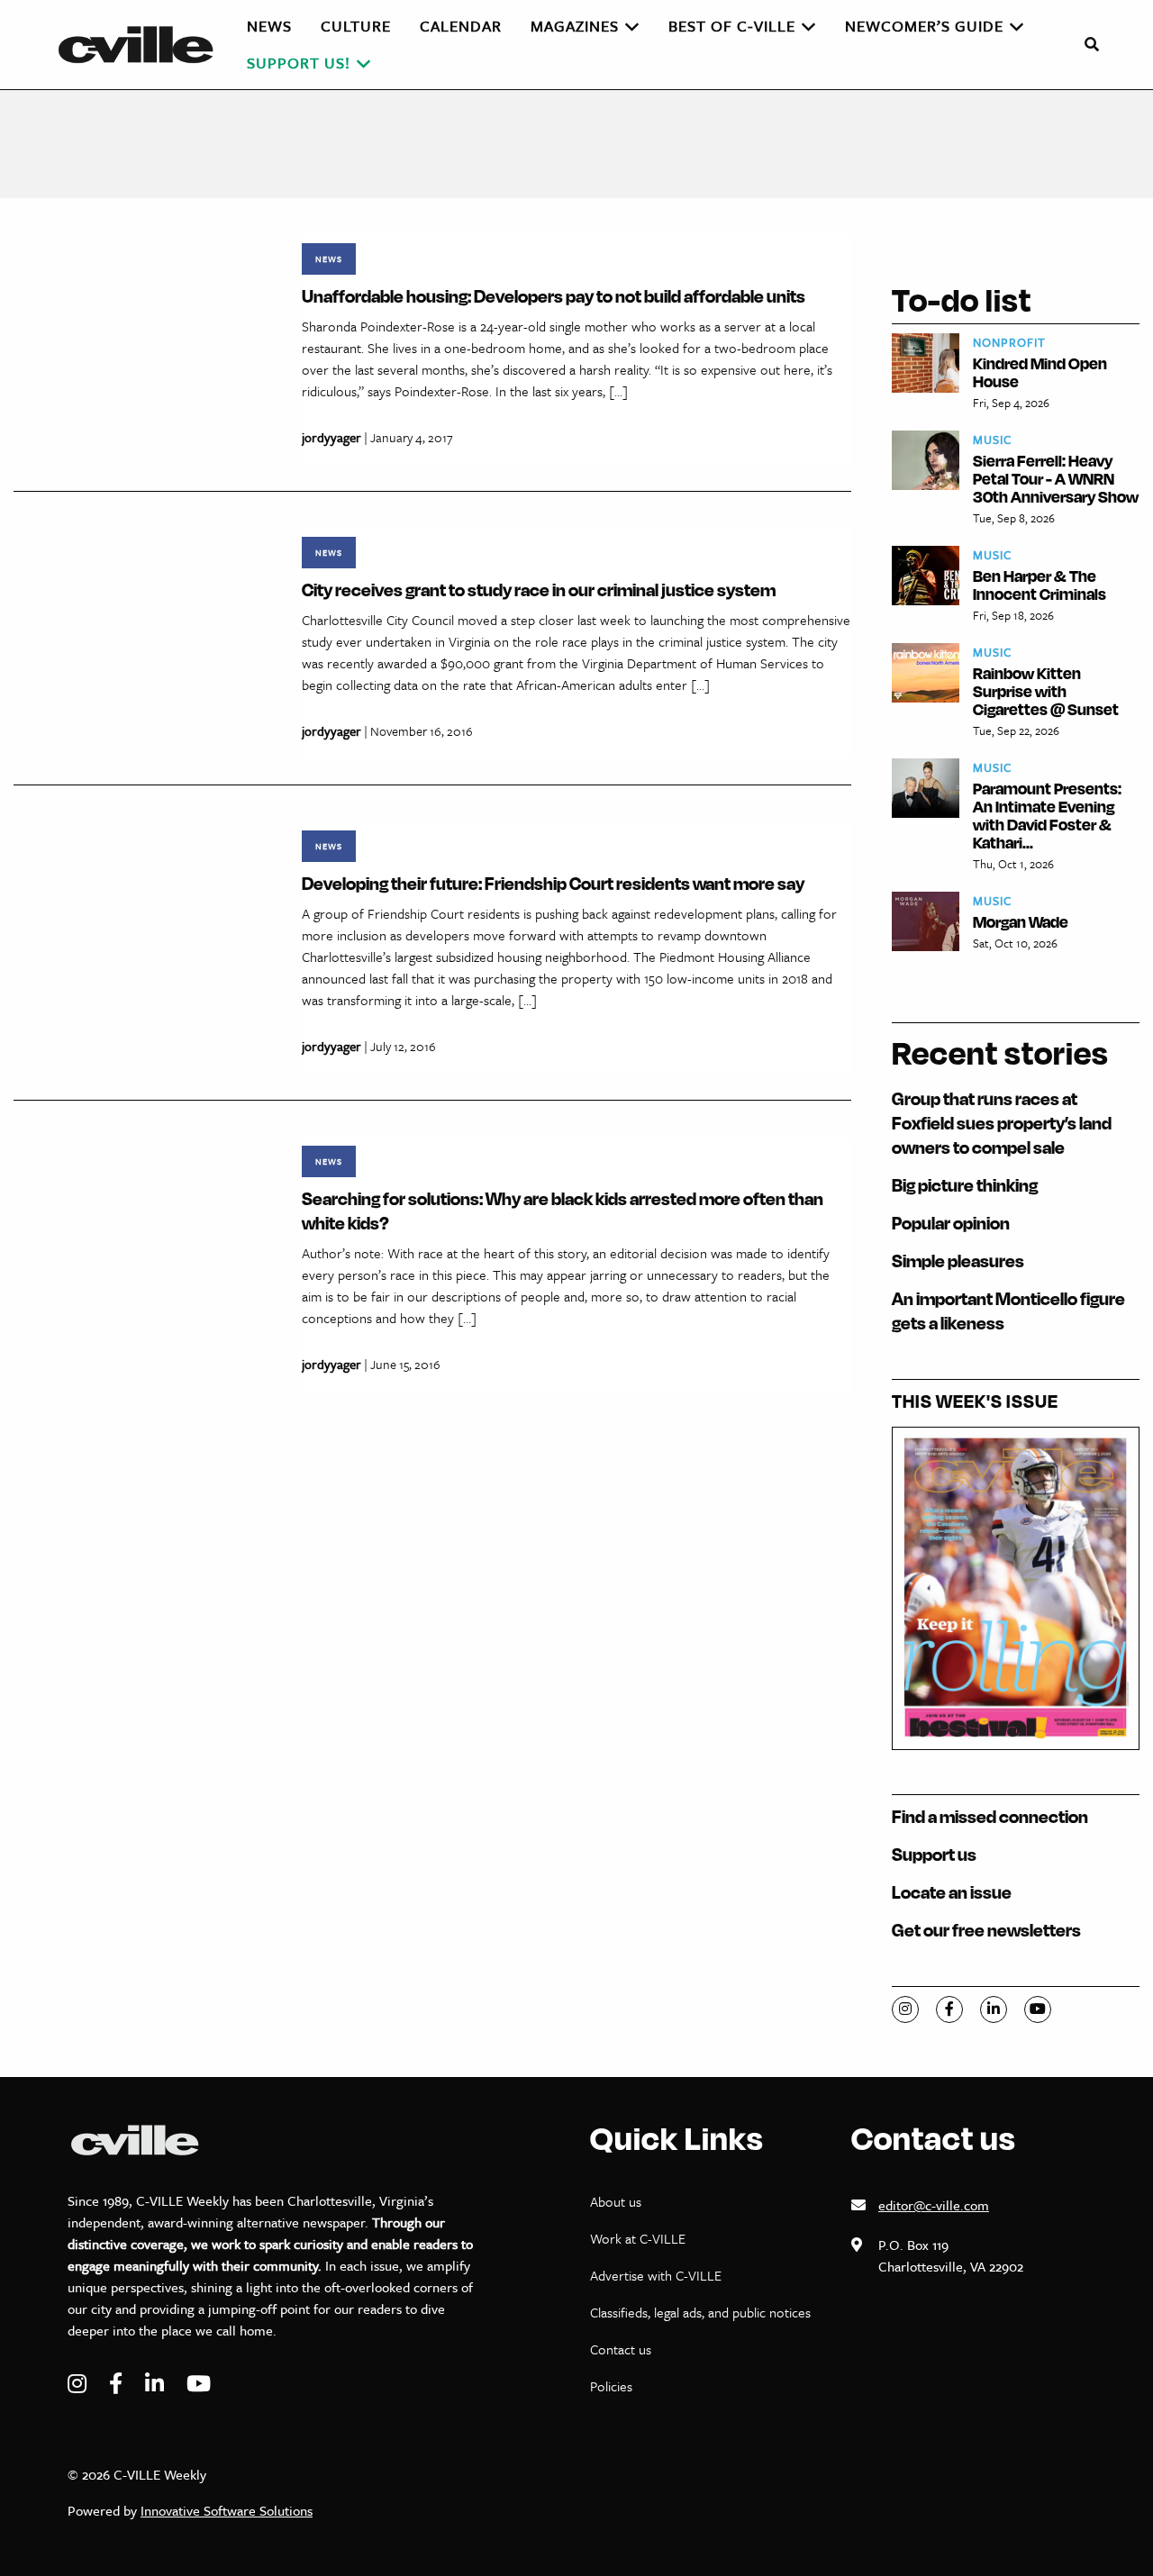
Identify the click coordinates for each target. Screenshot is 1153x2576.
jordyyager (331, 437)
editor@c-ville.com (934, 2205)
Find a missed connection (990, 1816)
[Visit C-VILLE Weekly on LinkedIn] (157, 2384)
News (329, 259)
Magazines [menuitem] (575, 26)
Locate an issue (952, 1892)
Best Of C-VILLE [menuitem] (732, 26)
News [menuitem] (269, 26)
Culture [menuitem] (356, 26)
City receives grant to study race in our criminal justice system (539, 590)
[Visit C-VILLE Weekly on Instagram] (79, 2384)
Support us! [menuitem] (299, 63)
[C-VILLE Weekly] (143, 45)
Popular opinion (951, 1223)
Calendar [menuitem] (461, 26)
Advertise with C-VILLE (656, 2275)
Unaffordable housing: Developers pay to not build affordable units (554, 296)
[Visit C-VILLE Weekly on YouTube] (199, 2384)
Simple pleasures (958, 1261)
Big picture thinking (965, 1185)
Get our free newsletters (986, 1930)
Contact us (621, 2349)
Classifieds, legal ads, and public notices (700, 2312)
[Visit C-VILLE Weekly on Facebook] (118, 2384)
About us (616, 2201)
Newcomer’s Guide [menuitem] (924, 26)
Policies (611, 2386)
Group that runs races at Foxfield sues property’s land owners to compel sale (1002, 1123)
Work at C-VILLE (638, 2238)
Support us (934, 1854)
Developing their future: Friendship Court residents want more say (553, 883)
